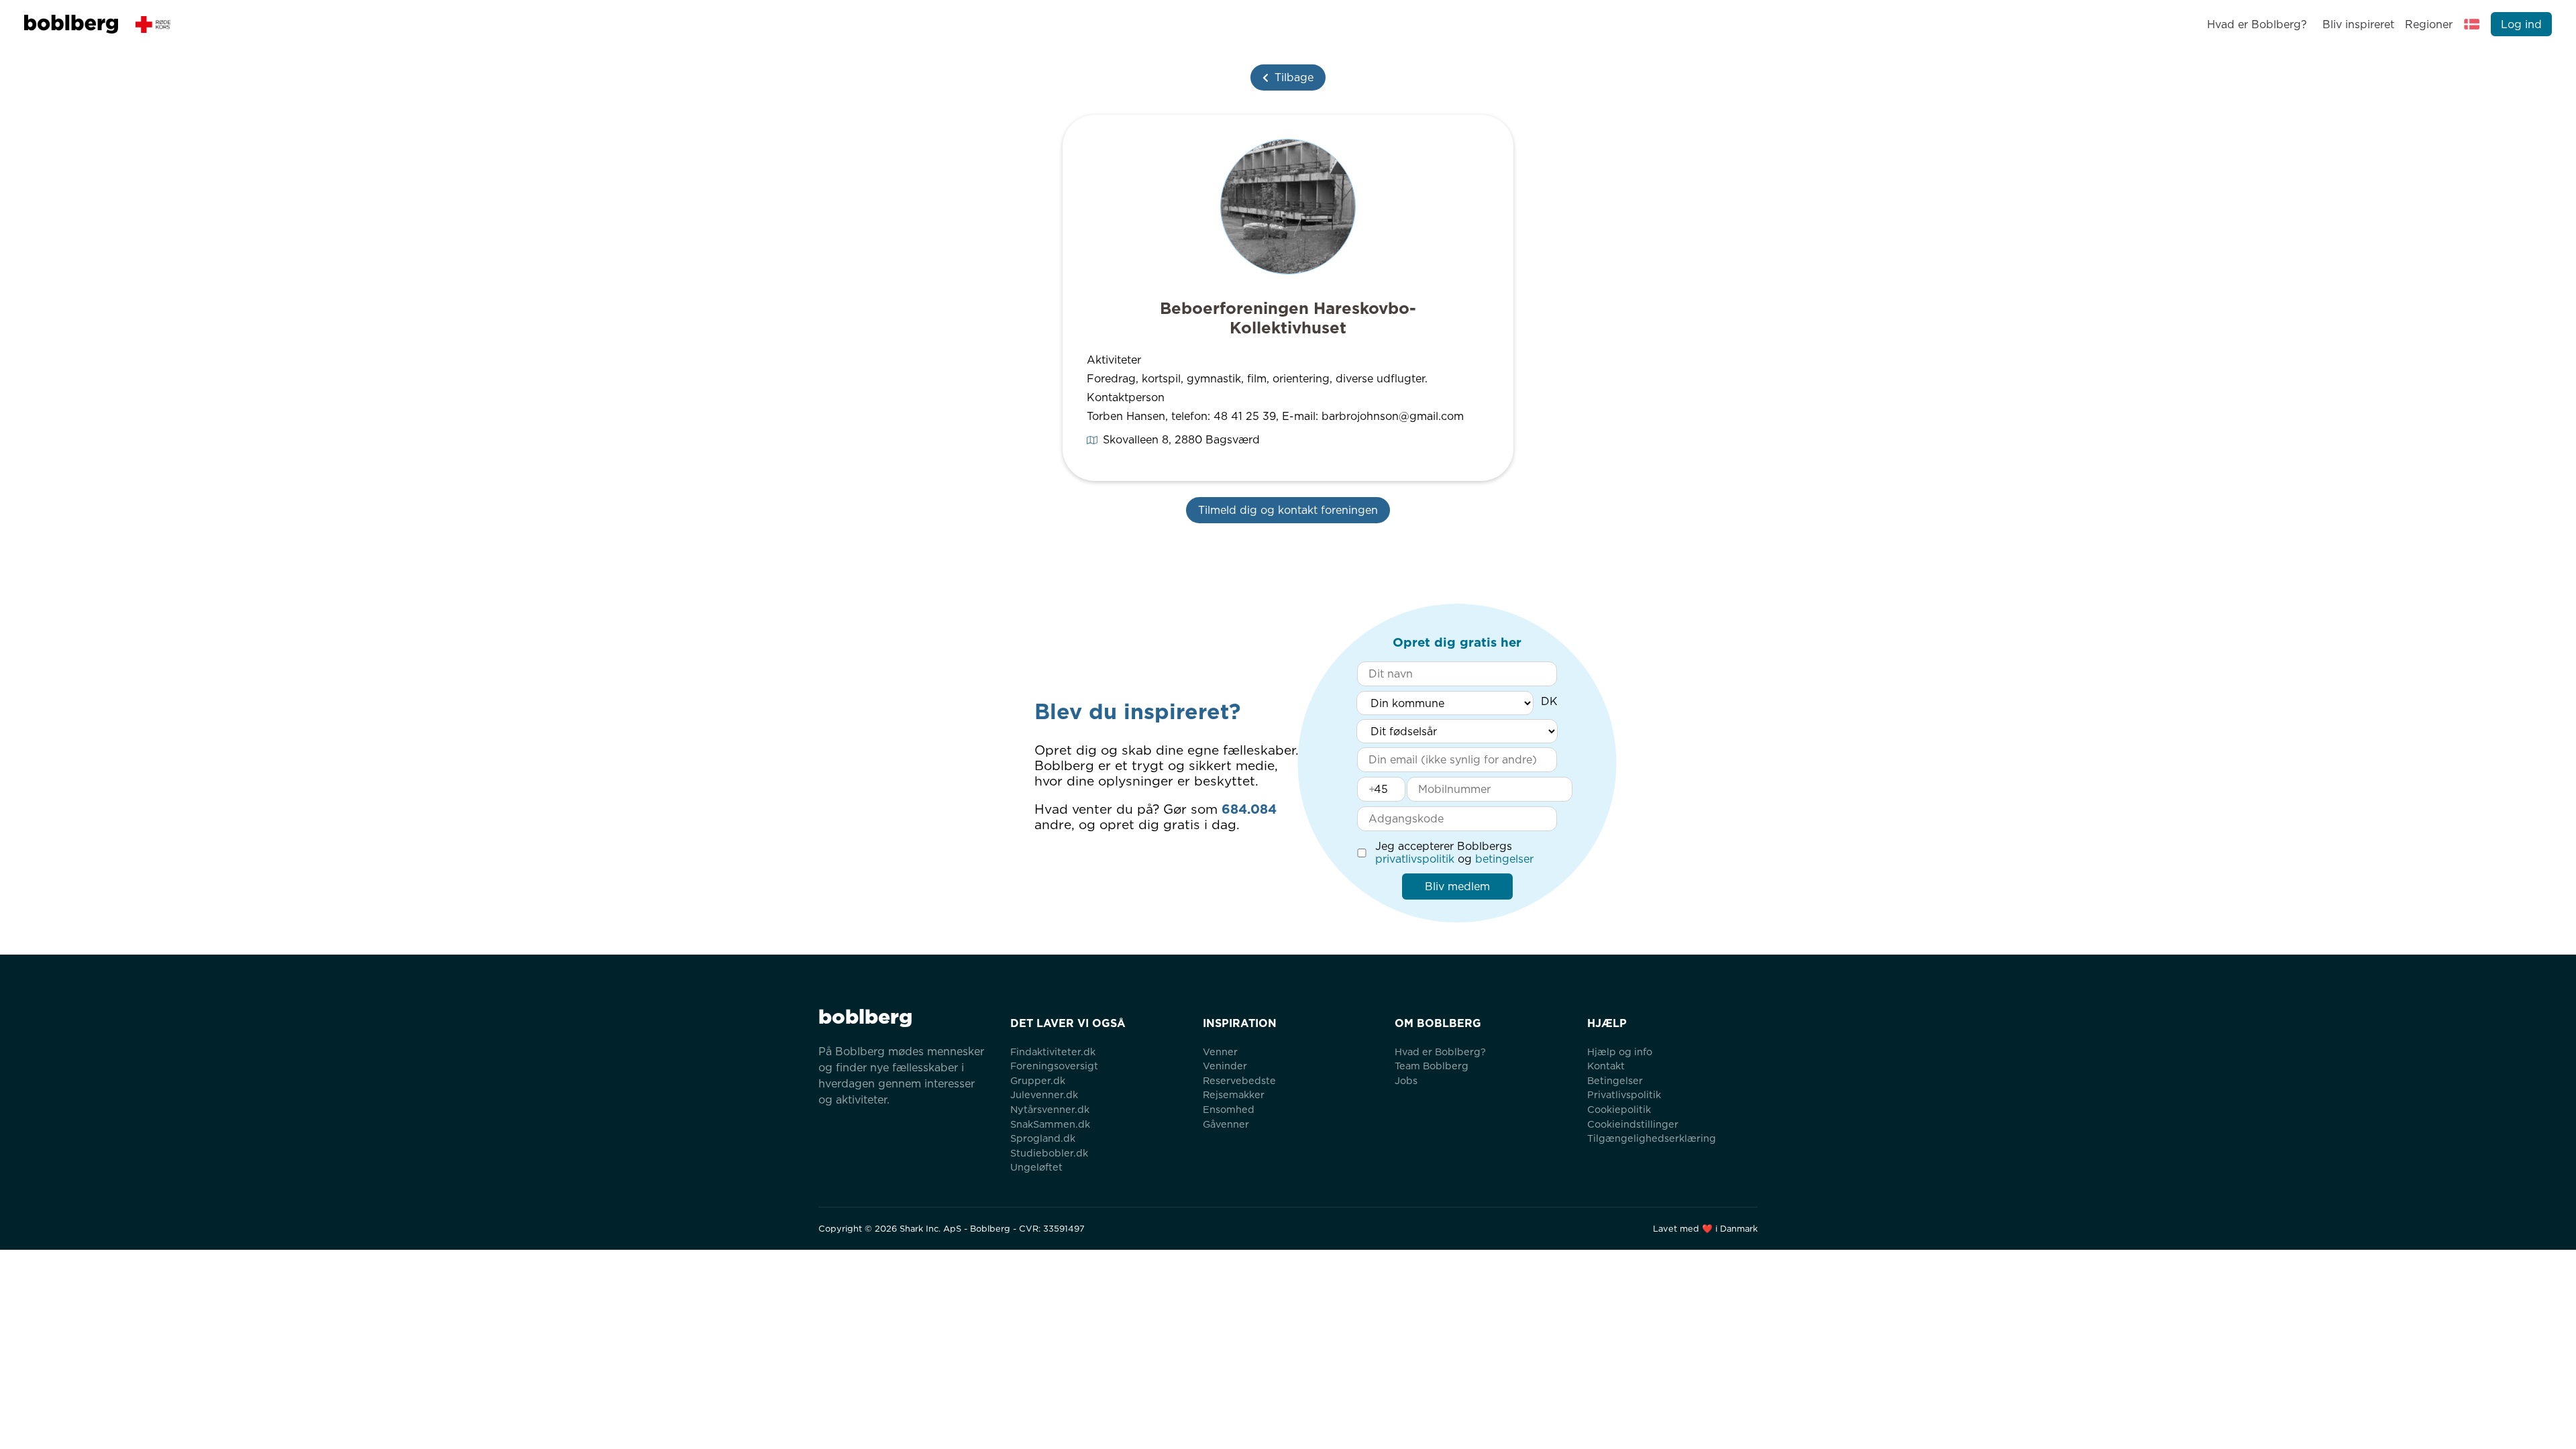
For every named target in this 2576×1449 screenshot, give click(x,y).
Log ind (2521, 24)
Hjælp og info (1620, 1052)
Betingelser (1615, 1080)
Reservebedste (1239, 1080)
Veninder (1225, 1066)
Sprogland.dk (1043, 1138)
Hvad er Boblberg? (2257, 24)
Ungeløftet (1036, 1167)
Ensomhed (1229, 1109)
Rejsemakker (1234, 1094)
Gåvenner (1226, 1124)
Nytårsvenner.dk (1050, 1109)
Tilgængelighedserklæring (1652, 1138)
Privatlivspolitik (1624, 1094)
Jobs (1406, 1080)
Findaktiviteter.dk (1053, 1052)
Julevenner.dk (1044, 1094)
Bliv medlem (1457, 887)
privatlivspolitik (1415, 859)
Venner (1220, 1052)
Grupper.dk (1038, 1080)
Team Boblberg (1432, 1066)
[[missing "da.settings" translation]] (2472, 24)
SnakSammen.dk (1050, 1124)
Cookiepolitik (1619, 1109)
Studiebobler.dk (1049, 1153)
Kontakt (1606, 1066)
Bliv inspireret (2358, 24)
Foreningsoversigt (1054, 1066)
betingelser (1504, 859)
